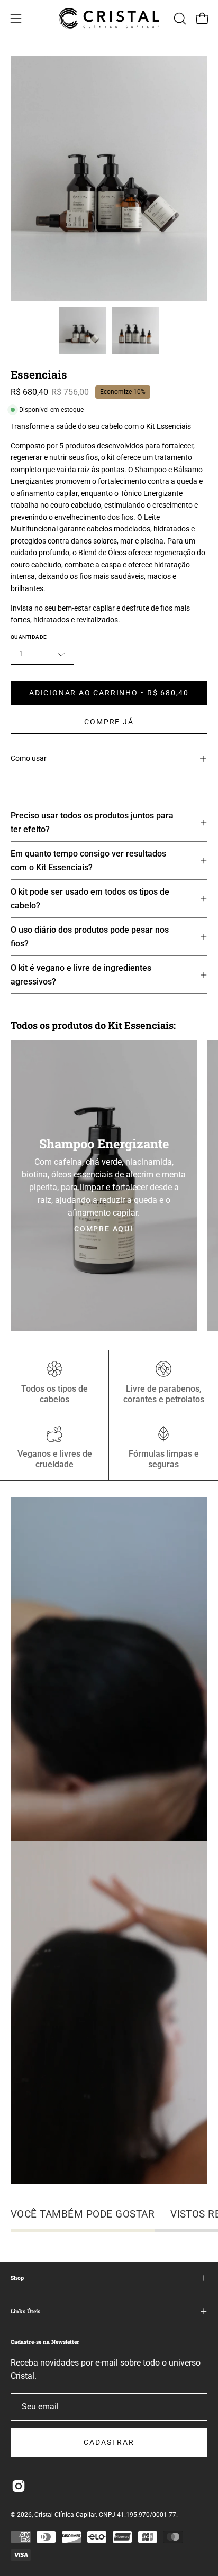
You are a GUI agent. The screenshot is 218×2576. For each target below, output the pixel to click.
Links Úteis (25, 2311)
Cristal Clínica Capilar (65, 2515)
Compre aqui (104, 1229)
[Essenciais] (83, 330)
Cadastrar (109, 2442)
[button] (179, 19)
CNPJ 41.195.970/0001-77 (138, 2515)
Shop (17, 2278)
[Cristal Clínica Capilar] (109, 18)
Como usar (29, 758)
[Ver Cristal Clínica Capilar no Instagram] (19, 2486)
